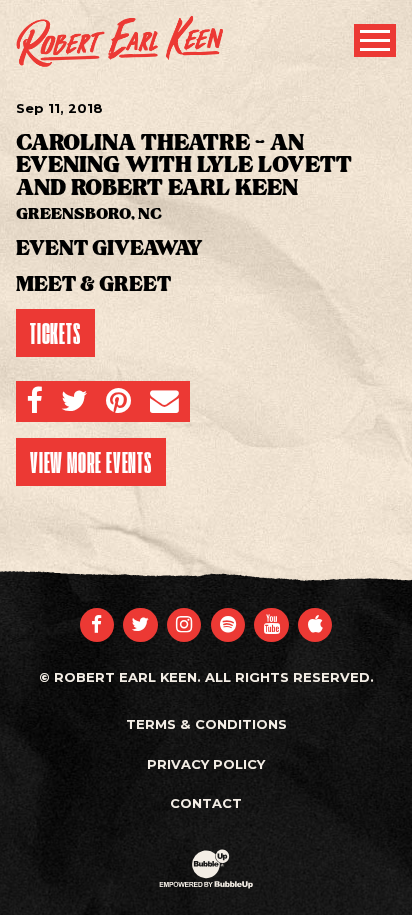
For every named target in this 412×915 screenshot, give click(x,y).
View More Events (91, 462)
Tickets (55, 333)
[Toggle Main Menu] (375, 40)
